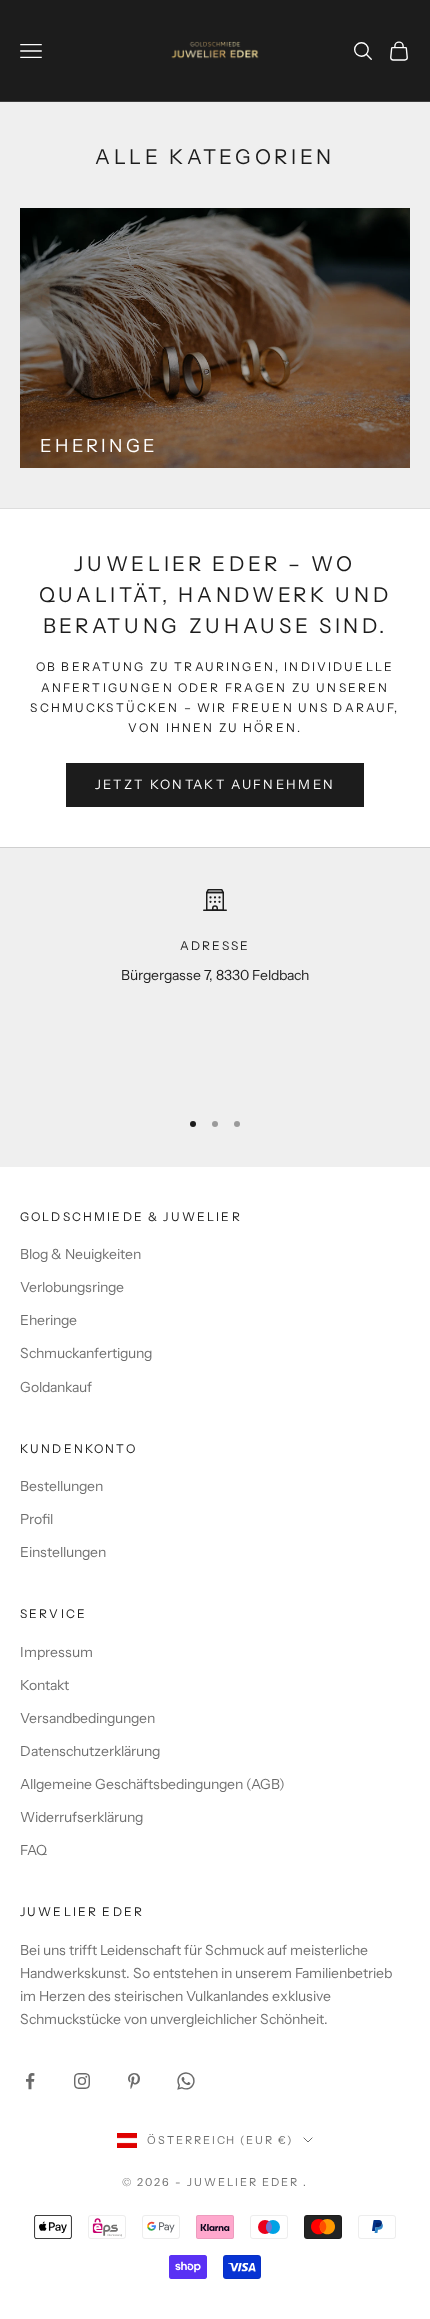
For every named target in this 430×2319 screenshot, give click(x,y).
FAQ (33, 1850)
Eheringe (48, 1320)
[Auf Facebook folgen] (30, 2081)
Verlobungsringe (72, 1287)
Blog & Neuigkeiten (80, 1254)
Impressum (56, 1652)
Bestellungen (61, 1486)
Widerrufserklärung (81, 1817)
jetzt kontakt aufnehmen (215, 784)
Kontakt (44, 1685)
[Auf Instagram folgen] (82, 2081)
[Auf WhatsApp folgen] (186, 2081)
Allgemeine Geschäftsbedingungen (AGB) (152, 1784)
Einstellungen (63, 1552)
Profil (36, 1519)
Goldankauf (56, 1387)
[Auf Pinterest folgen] (134, 2081)
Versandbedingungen (87, 1718)
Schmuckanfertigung (86, 1353)
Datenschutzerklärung (90, 1751)
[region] (215, 988)
